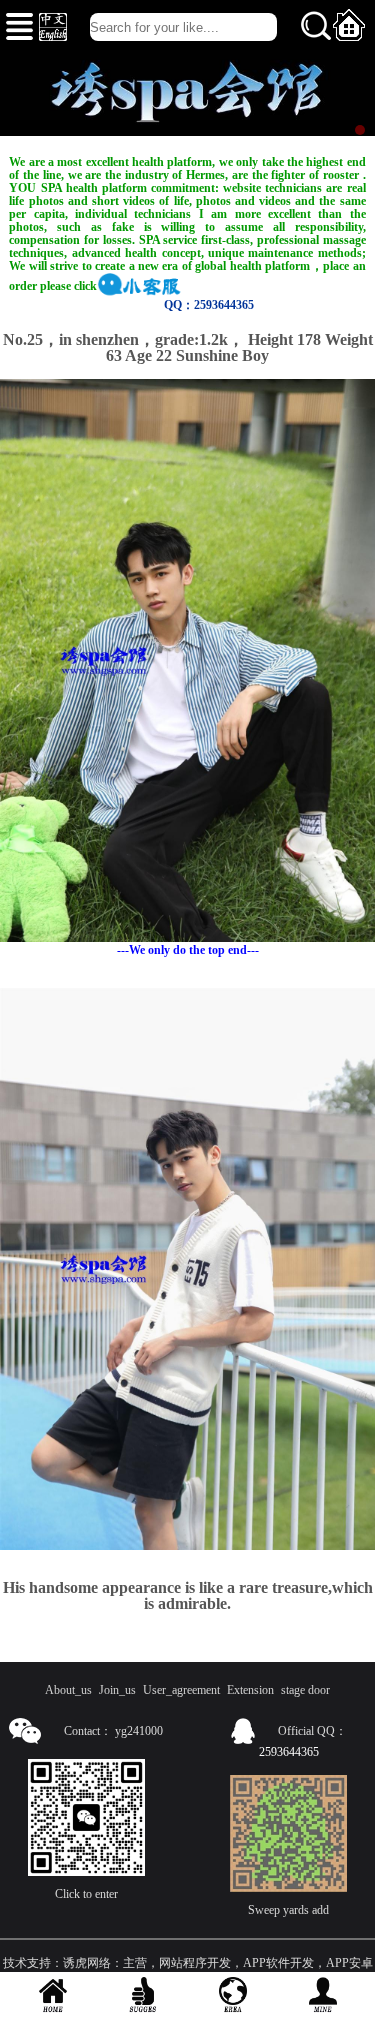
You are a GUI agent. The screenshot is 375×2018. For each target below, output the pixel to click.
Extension (250, 1690)
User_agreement (181, 1690)
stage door (305, 1690)
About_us (68, 1690)
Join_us (117, 1690)
